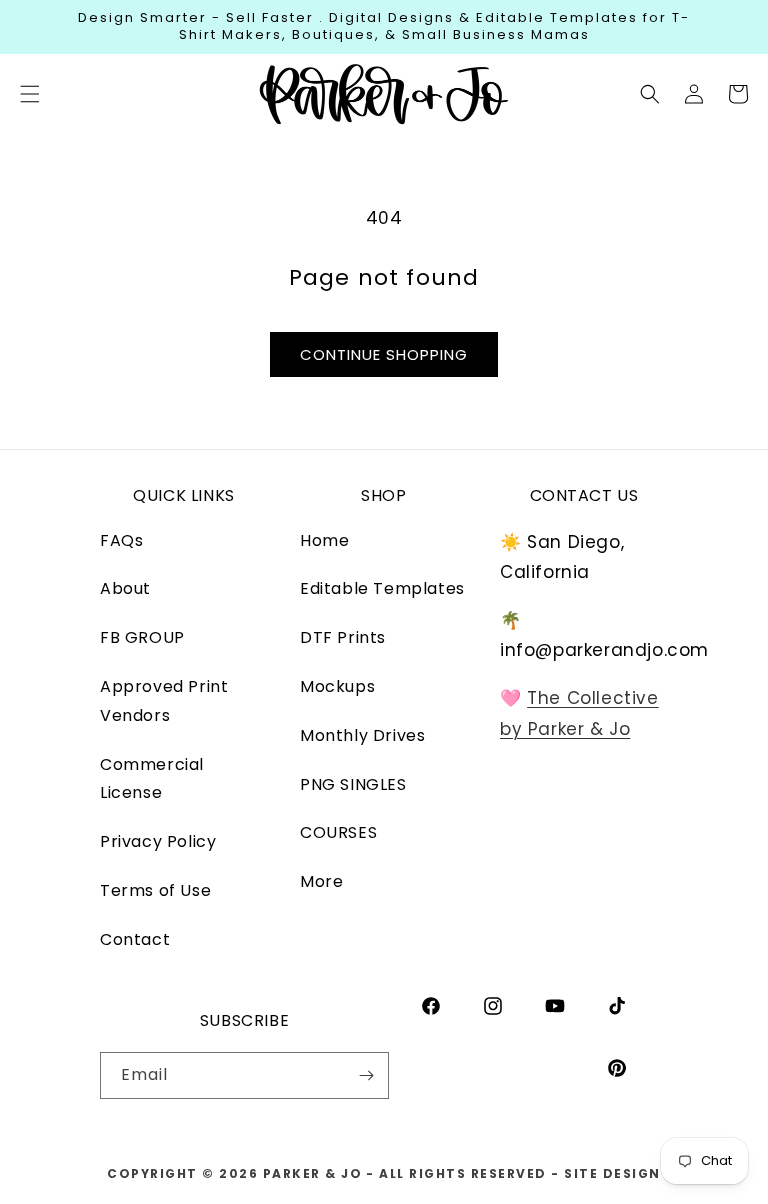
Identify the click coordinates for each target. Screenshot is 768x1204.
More (321, 881)
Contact (135, 939)
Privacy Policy (158, 841)
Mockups (337, 686)
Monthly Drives (362, 735)
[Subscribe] (366, 1075)
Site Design (612, 1173)
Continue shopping (384, 354)
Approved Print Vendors (164, 701)
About (125, 588)
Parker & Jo (313, 1173)
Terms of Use (155, 890)
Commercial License (152, 779)
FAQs (121, 540)
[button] (650, 94)
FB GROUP (142, 637)
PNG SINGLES (353, 784)
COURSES (338, 832)
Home (324, 540)
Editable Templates (382, 588)
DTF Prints (343, 637)
